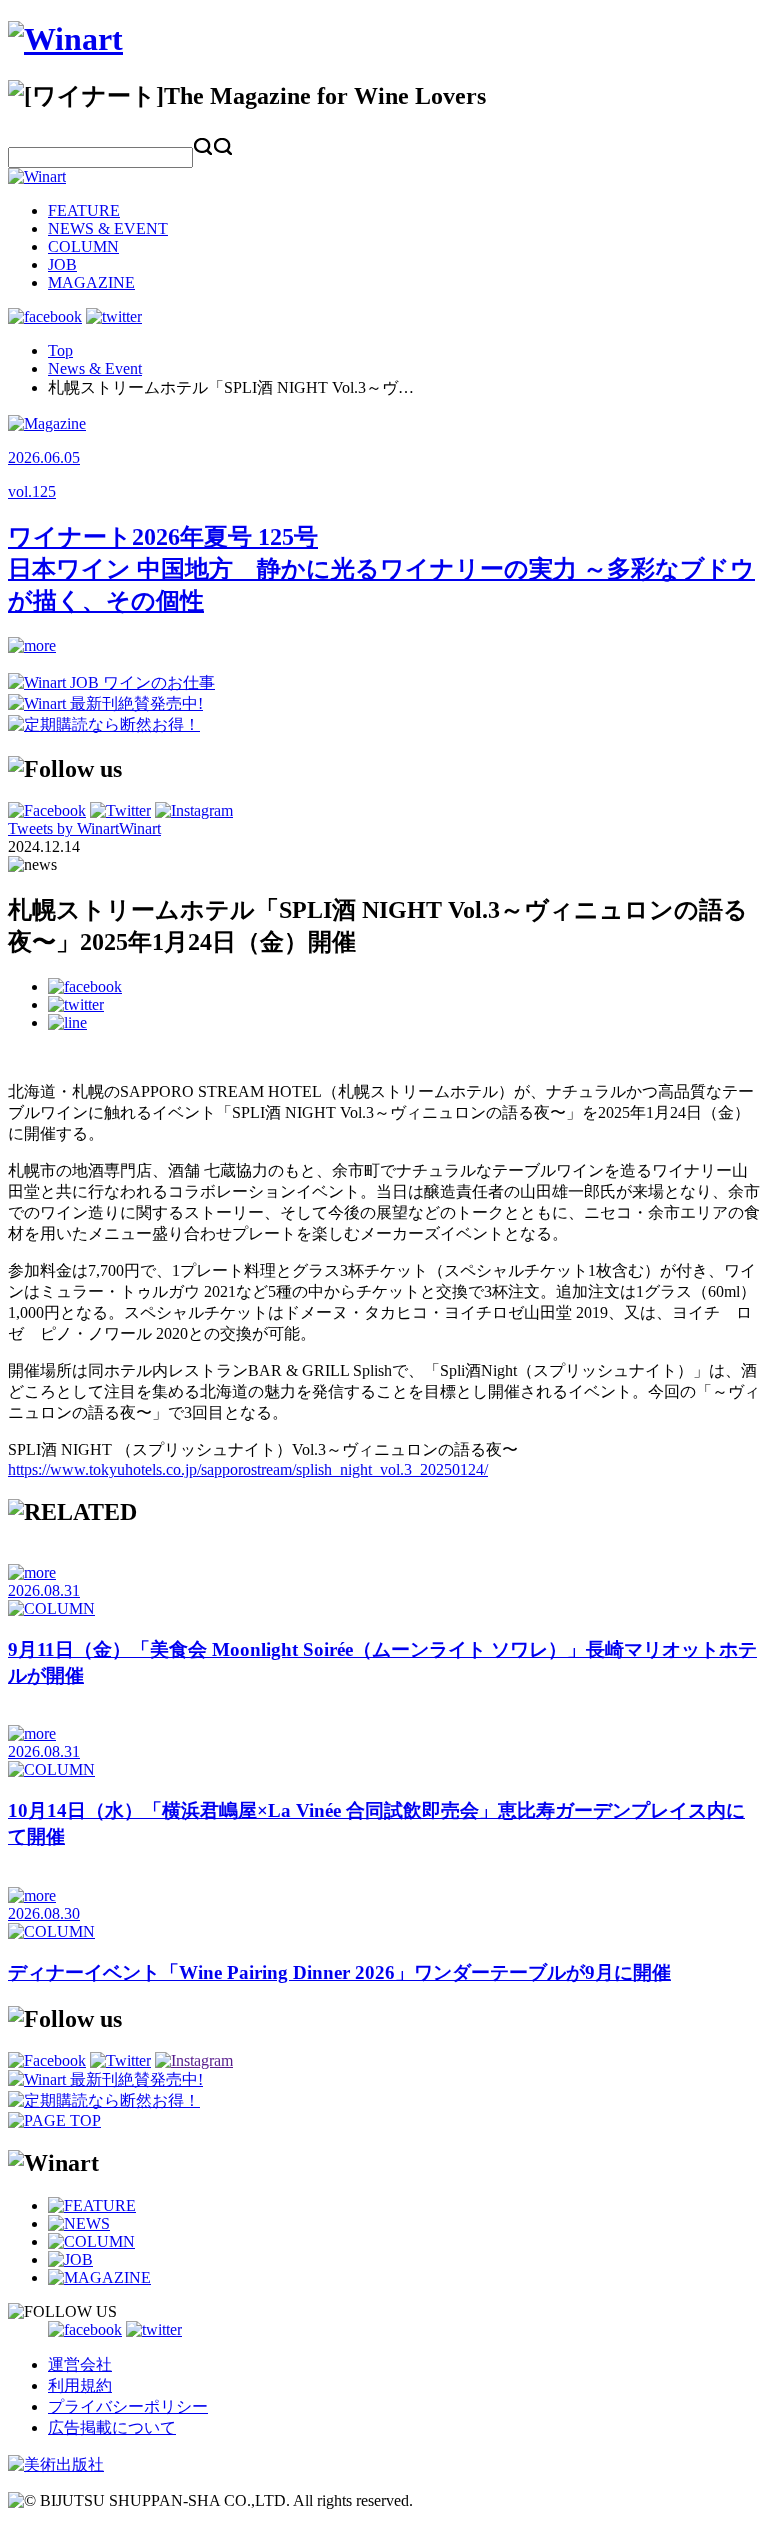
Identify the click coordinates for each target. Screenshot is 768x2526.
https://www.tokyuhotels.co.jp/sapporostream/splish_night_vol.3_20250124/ (248, 1469)
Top (60, 350)
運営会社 (80, 2364)
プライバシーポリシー (128, 2406)
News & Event (95, 368)
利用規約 (80, 2385)
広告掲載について (112, 2427)
